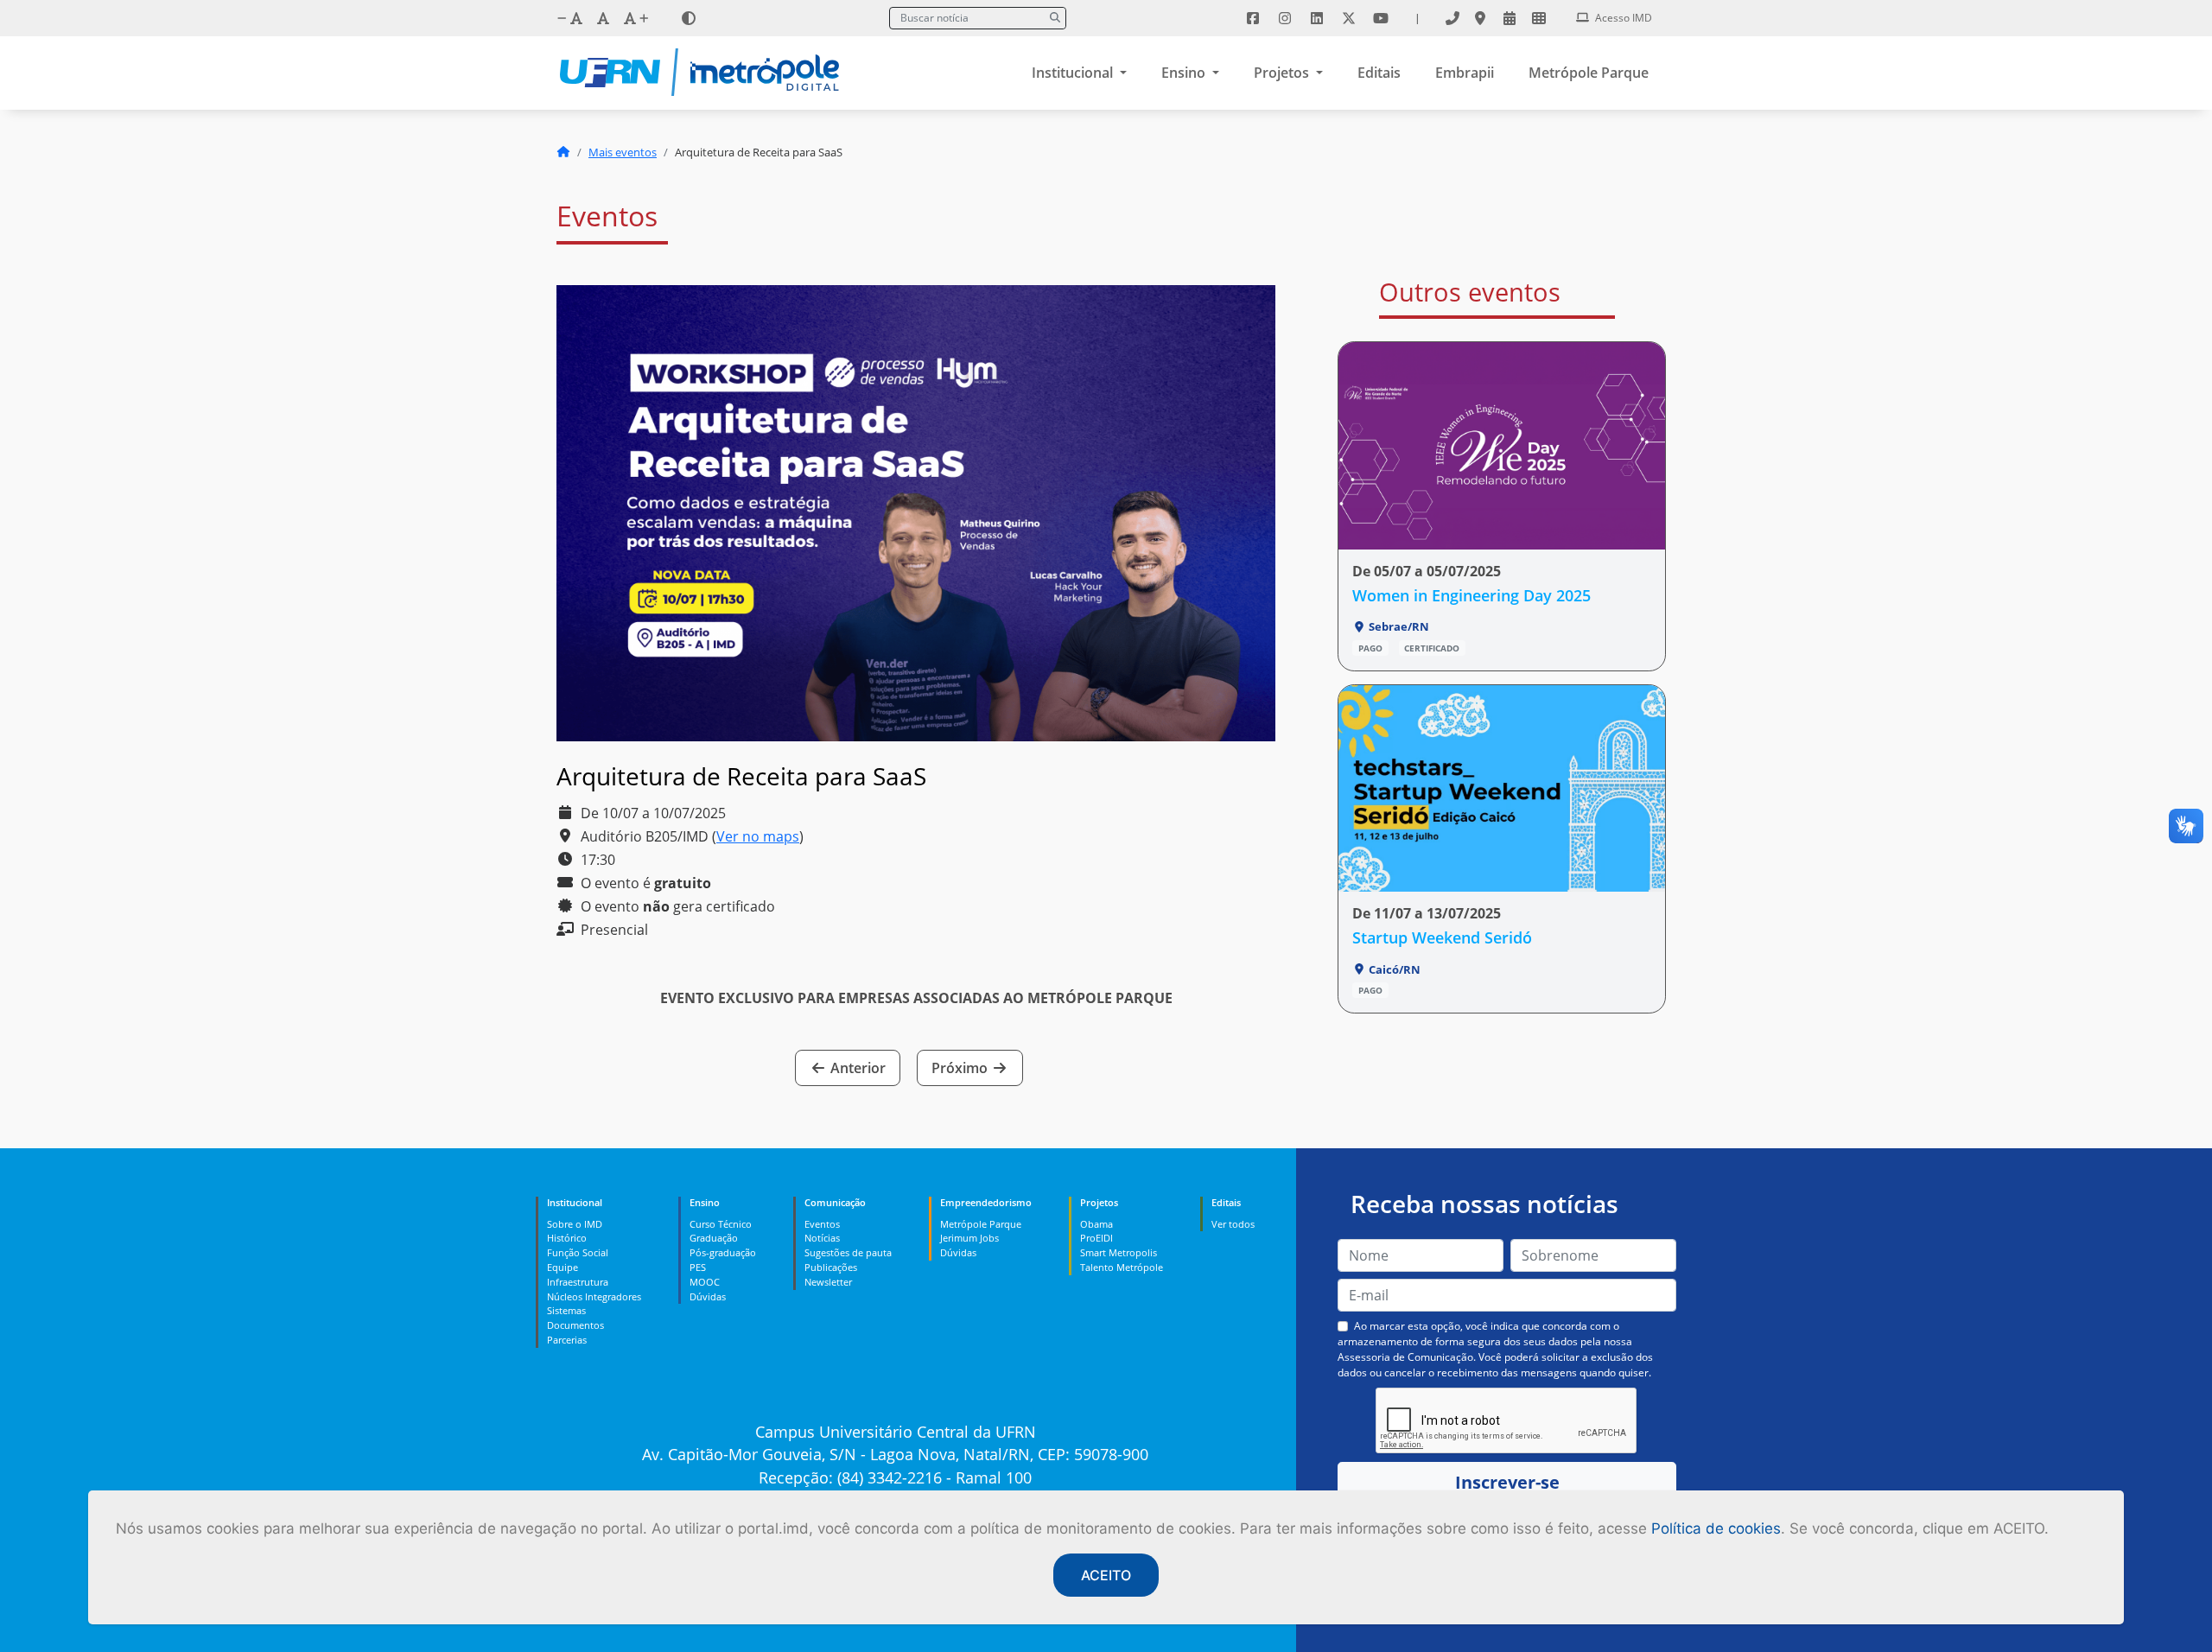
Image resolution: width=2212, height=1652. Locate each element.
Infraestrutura (578, 1282)
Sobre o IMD (575, 1224)
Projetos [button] (1283, 73)
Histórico (567, 1238)
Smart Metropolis (1119, 1252)
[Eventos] (1510, 18)
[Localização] (1480, 18)
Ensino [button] (1185, 73)
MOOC (705, 1282)
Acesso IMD (1622, 18)
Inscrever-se (1507, 1482)
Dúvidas (708, 1296)
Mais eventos (623, 152)
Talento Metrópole (1122, 1267)
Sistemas (566, 1310)
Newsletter (828, 1282)
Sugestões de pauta (848, 1252)
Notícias (822, 1238)
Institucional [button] (1074, 73)
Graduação (714, 1238)
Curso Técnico (721, 1224)
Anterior (856, 1068)
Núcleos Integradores (594, 1296)
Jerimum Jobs (969, 1238)
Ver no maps (758, 836)
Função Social (578, 1252)
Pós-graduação (723, 1252)
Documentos (575, 1325)
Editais (1379, 73)
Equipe (563, 1267)
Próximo (961, 1068)
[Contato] (1452, 18)
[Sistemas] (1539, 18)
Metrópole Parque (1589, 73)
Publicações (831, 1267)
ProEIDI (1096, 1238)
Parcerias (567, 1340)
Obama (1096, 1224)
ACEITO (1106, 1575)
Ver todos (1233, 1224)
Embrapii (1465, 73)
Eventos (822, 1224)
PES (698, 1267)
